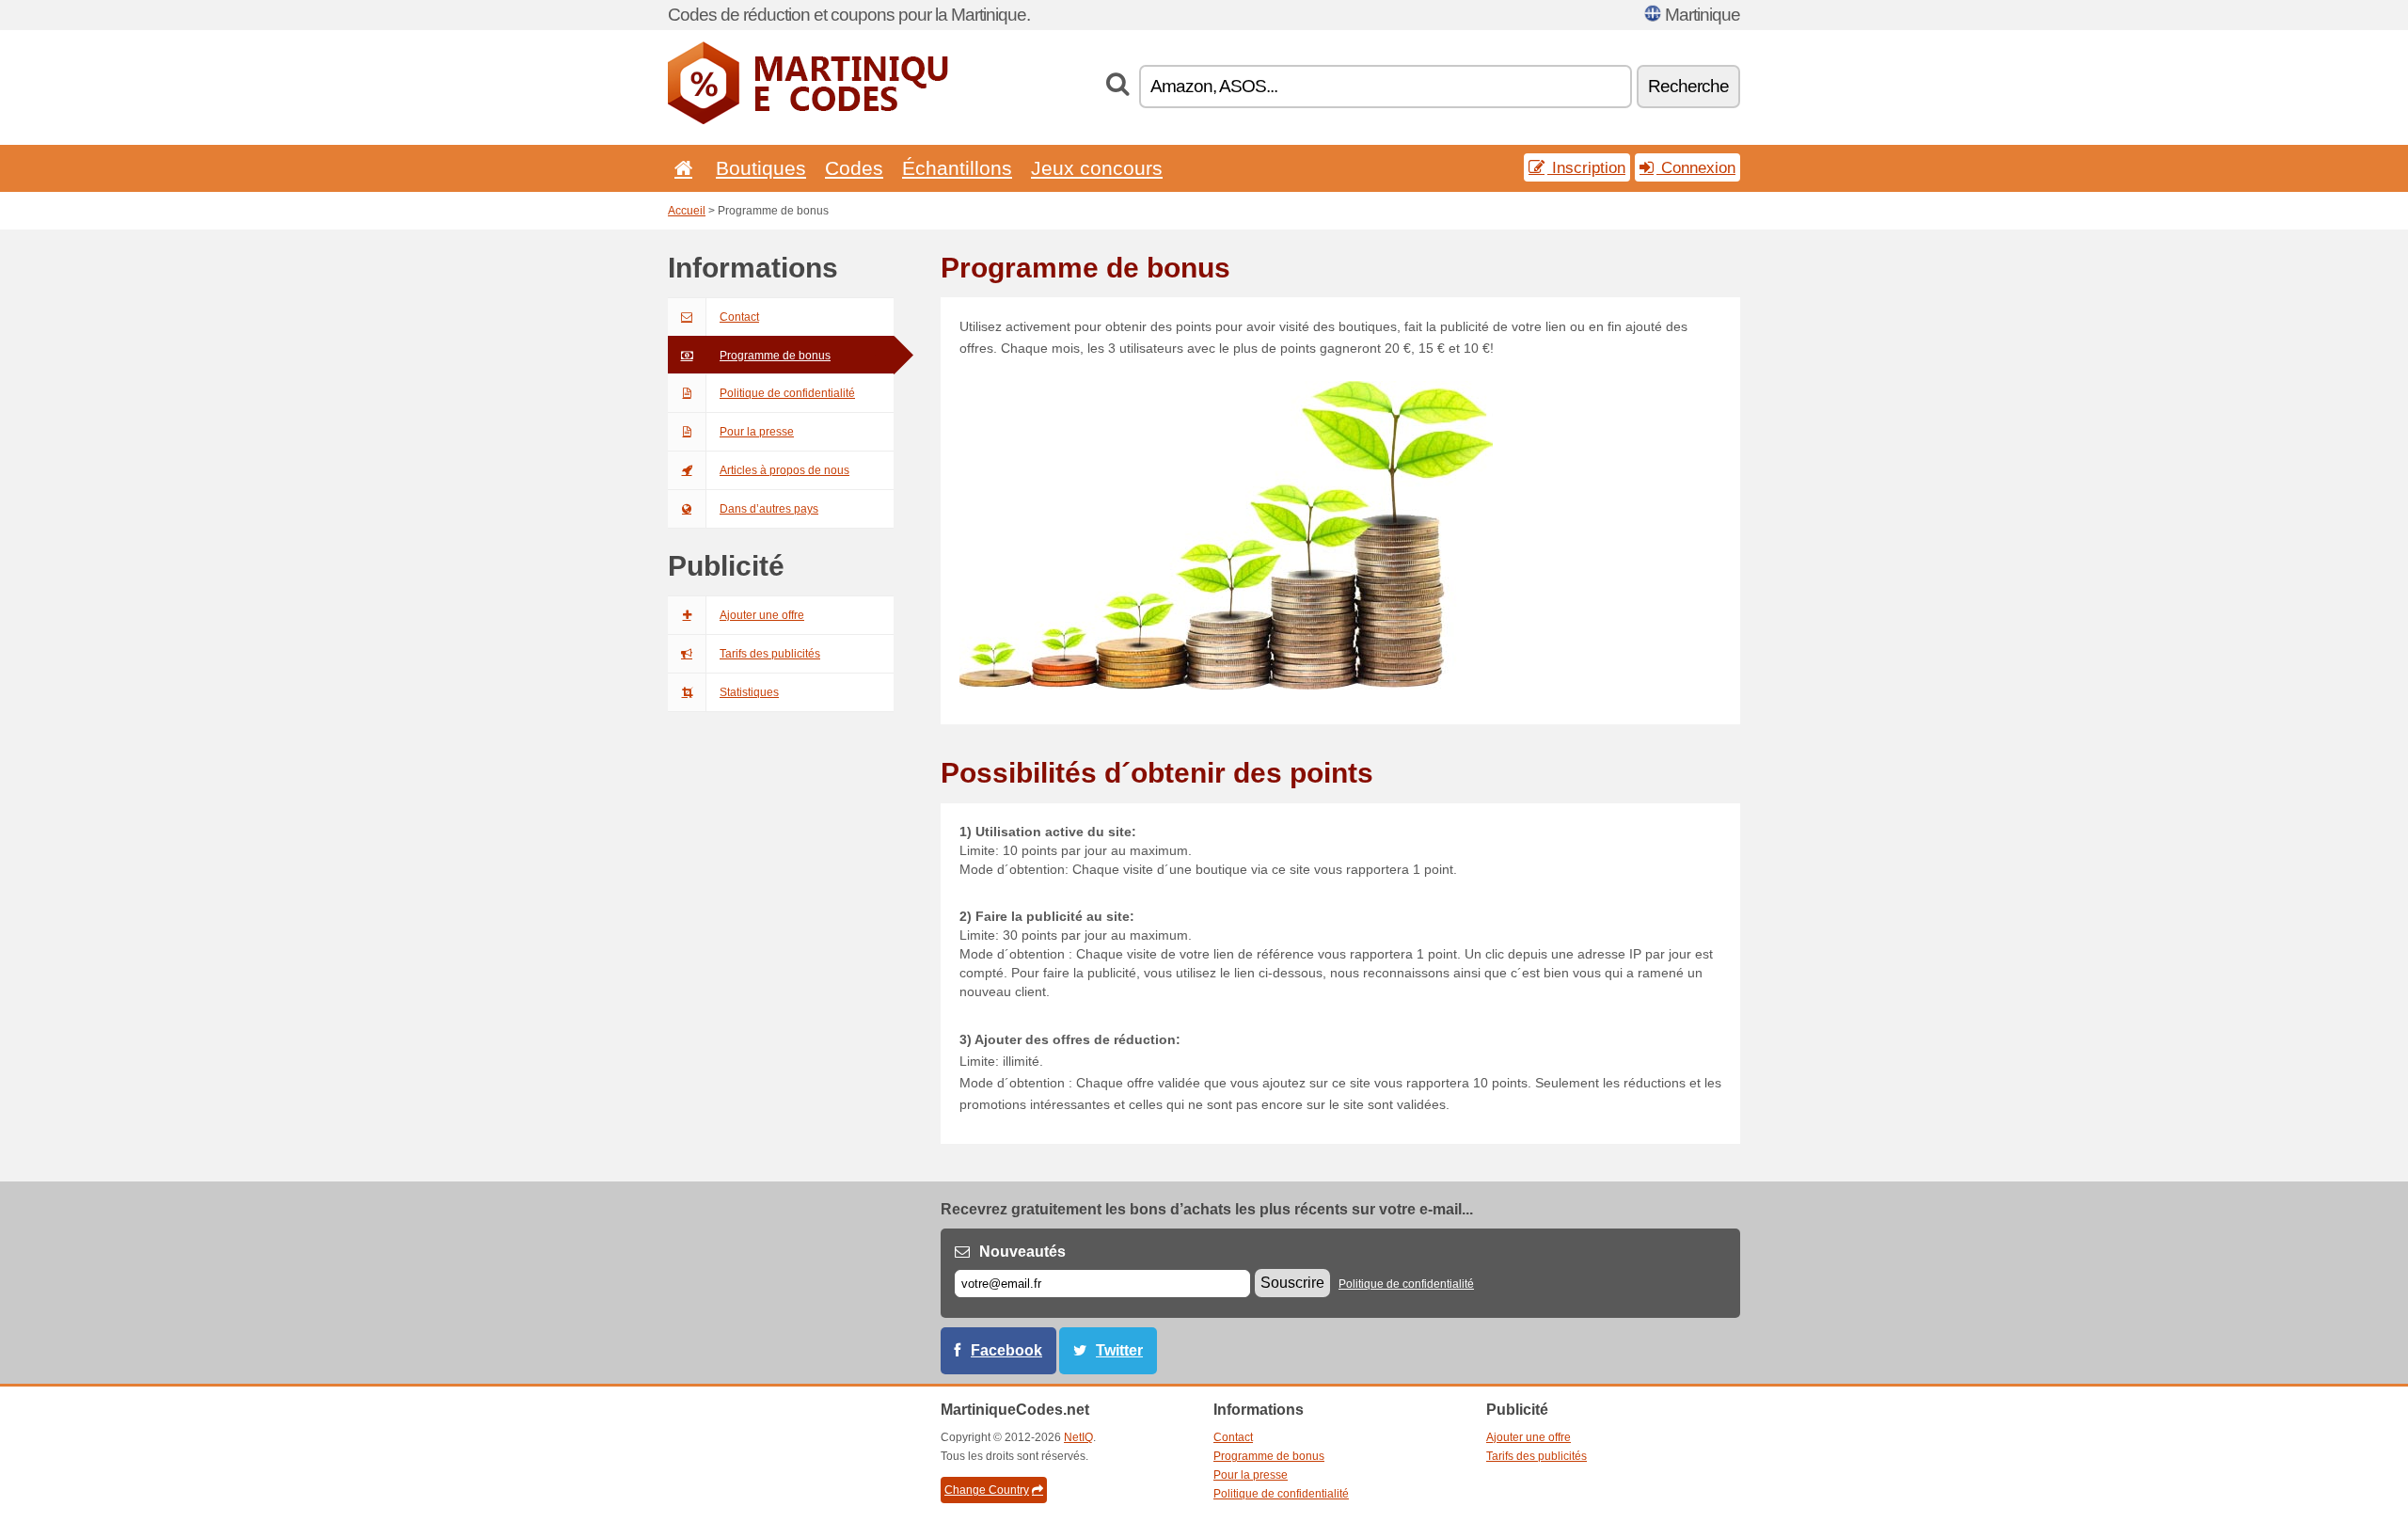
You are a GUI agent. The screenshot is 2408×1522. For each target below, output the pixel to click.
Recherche (1688, 86)
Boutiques (761, 168)
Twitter (1119, 1350)
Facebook (1006, 1350)
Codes (854, 168)
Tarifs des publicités (770, 654)
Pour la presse (757, 432)
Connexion (1696, 167)
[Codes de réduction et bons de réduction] (809, 120)
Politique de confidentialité (787, 393)
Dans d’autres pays (769, 509)
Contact (739, 317)
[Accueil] (680, 168)
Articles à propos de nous (784, 470)
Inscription (1586, 167)
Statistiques (749, 692)
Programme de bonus (775, 356)
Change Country (987, 1490)
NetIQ (1078, 1437)
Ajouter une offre (762, 615)
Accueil (687, 211)
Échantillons (957, 168)
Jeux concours (1097, 168)
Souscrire (1292, 1283)
